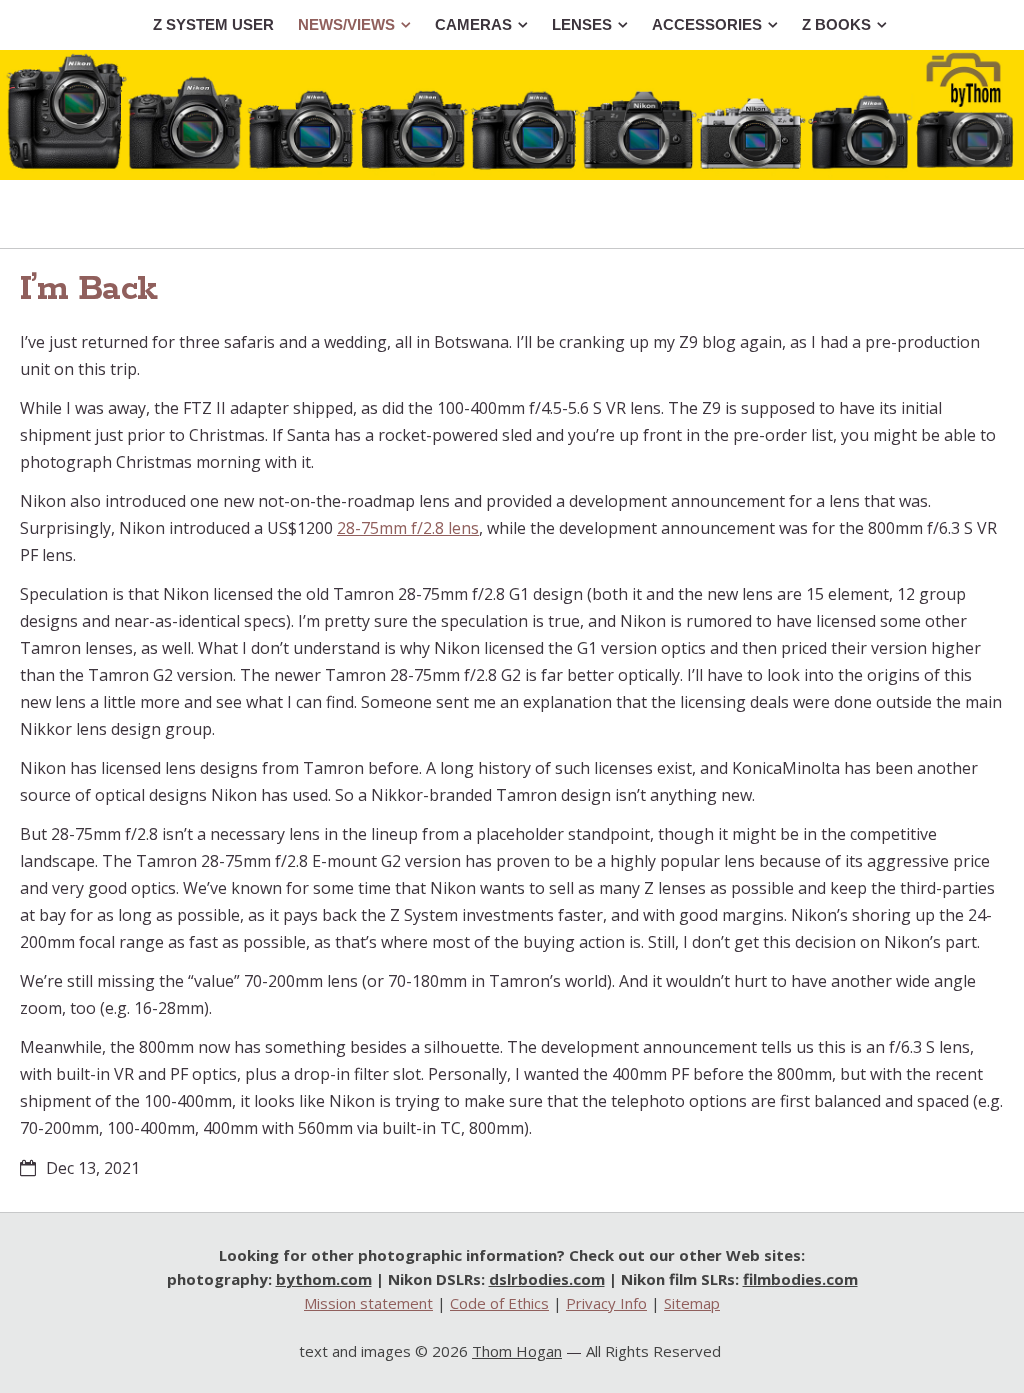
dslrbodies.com (547, 1279)
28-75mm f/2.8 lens (408, 528)
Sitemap (692, 1303)
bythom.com (324, 1279)
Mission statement (368, 1303)
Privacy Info (606, 1303)
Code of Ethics (499, 1303)
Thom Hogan (517, 1351)
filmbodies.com (800, 1279)
